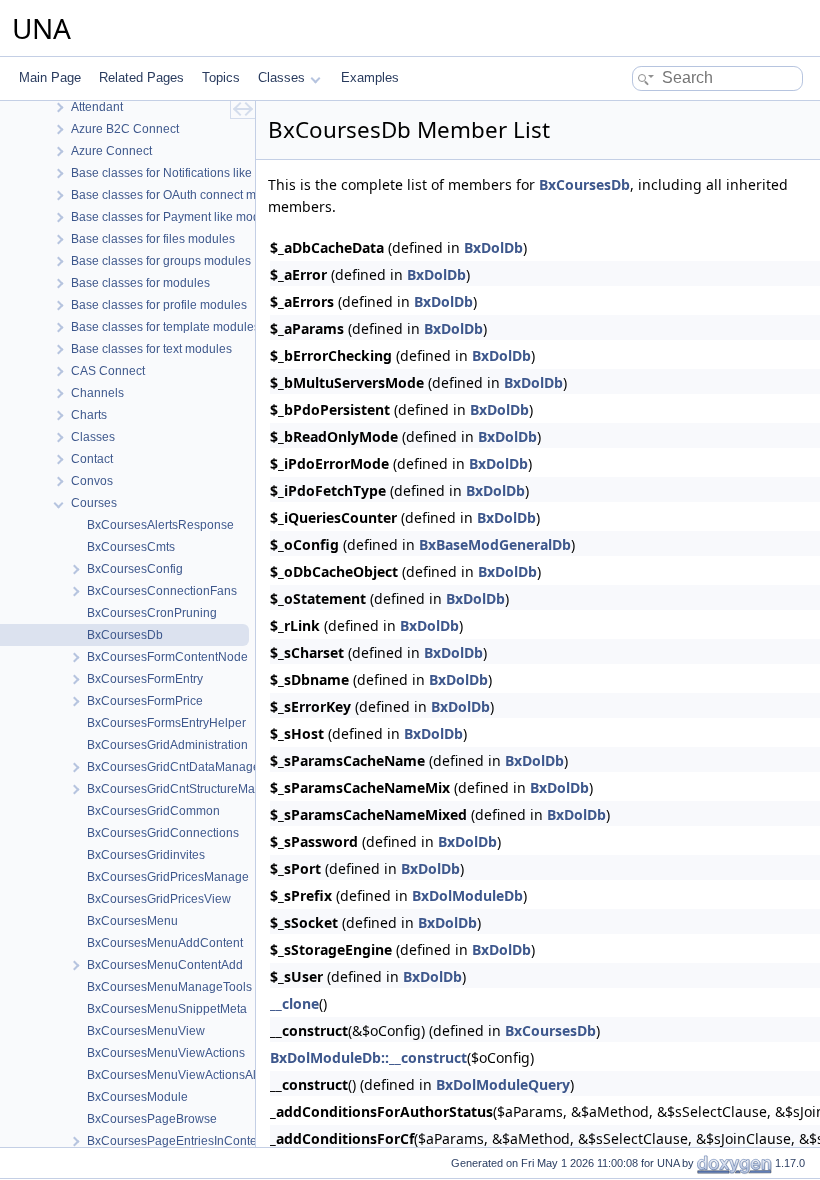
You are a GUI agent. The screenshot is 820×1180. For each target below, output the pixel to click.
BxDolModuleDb (467, 895)
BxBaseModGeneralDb (495, 544)
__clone (294, 1003)
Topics (221, 77)
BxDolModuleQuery (503, 1084)
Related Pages (141, 77)
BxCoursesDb (584, 184)
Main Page (50, 77)
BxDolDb (493, 247)
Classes (281, 77)
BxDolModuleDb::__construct (368, 1057)
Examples (370, 77)
